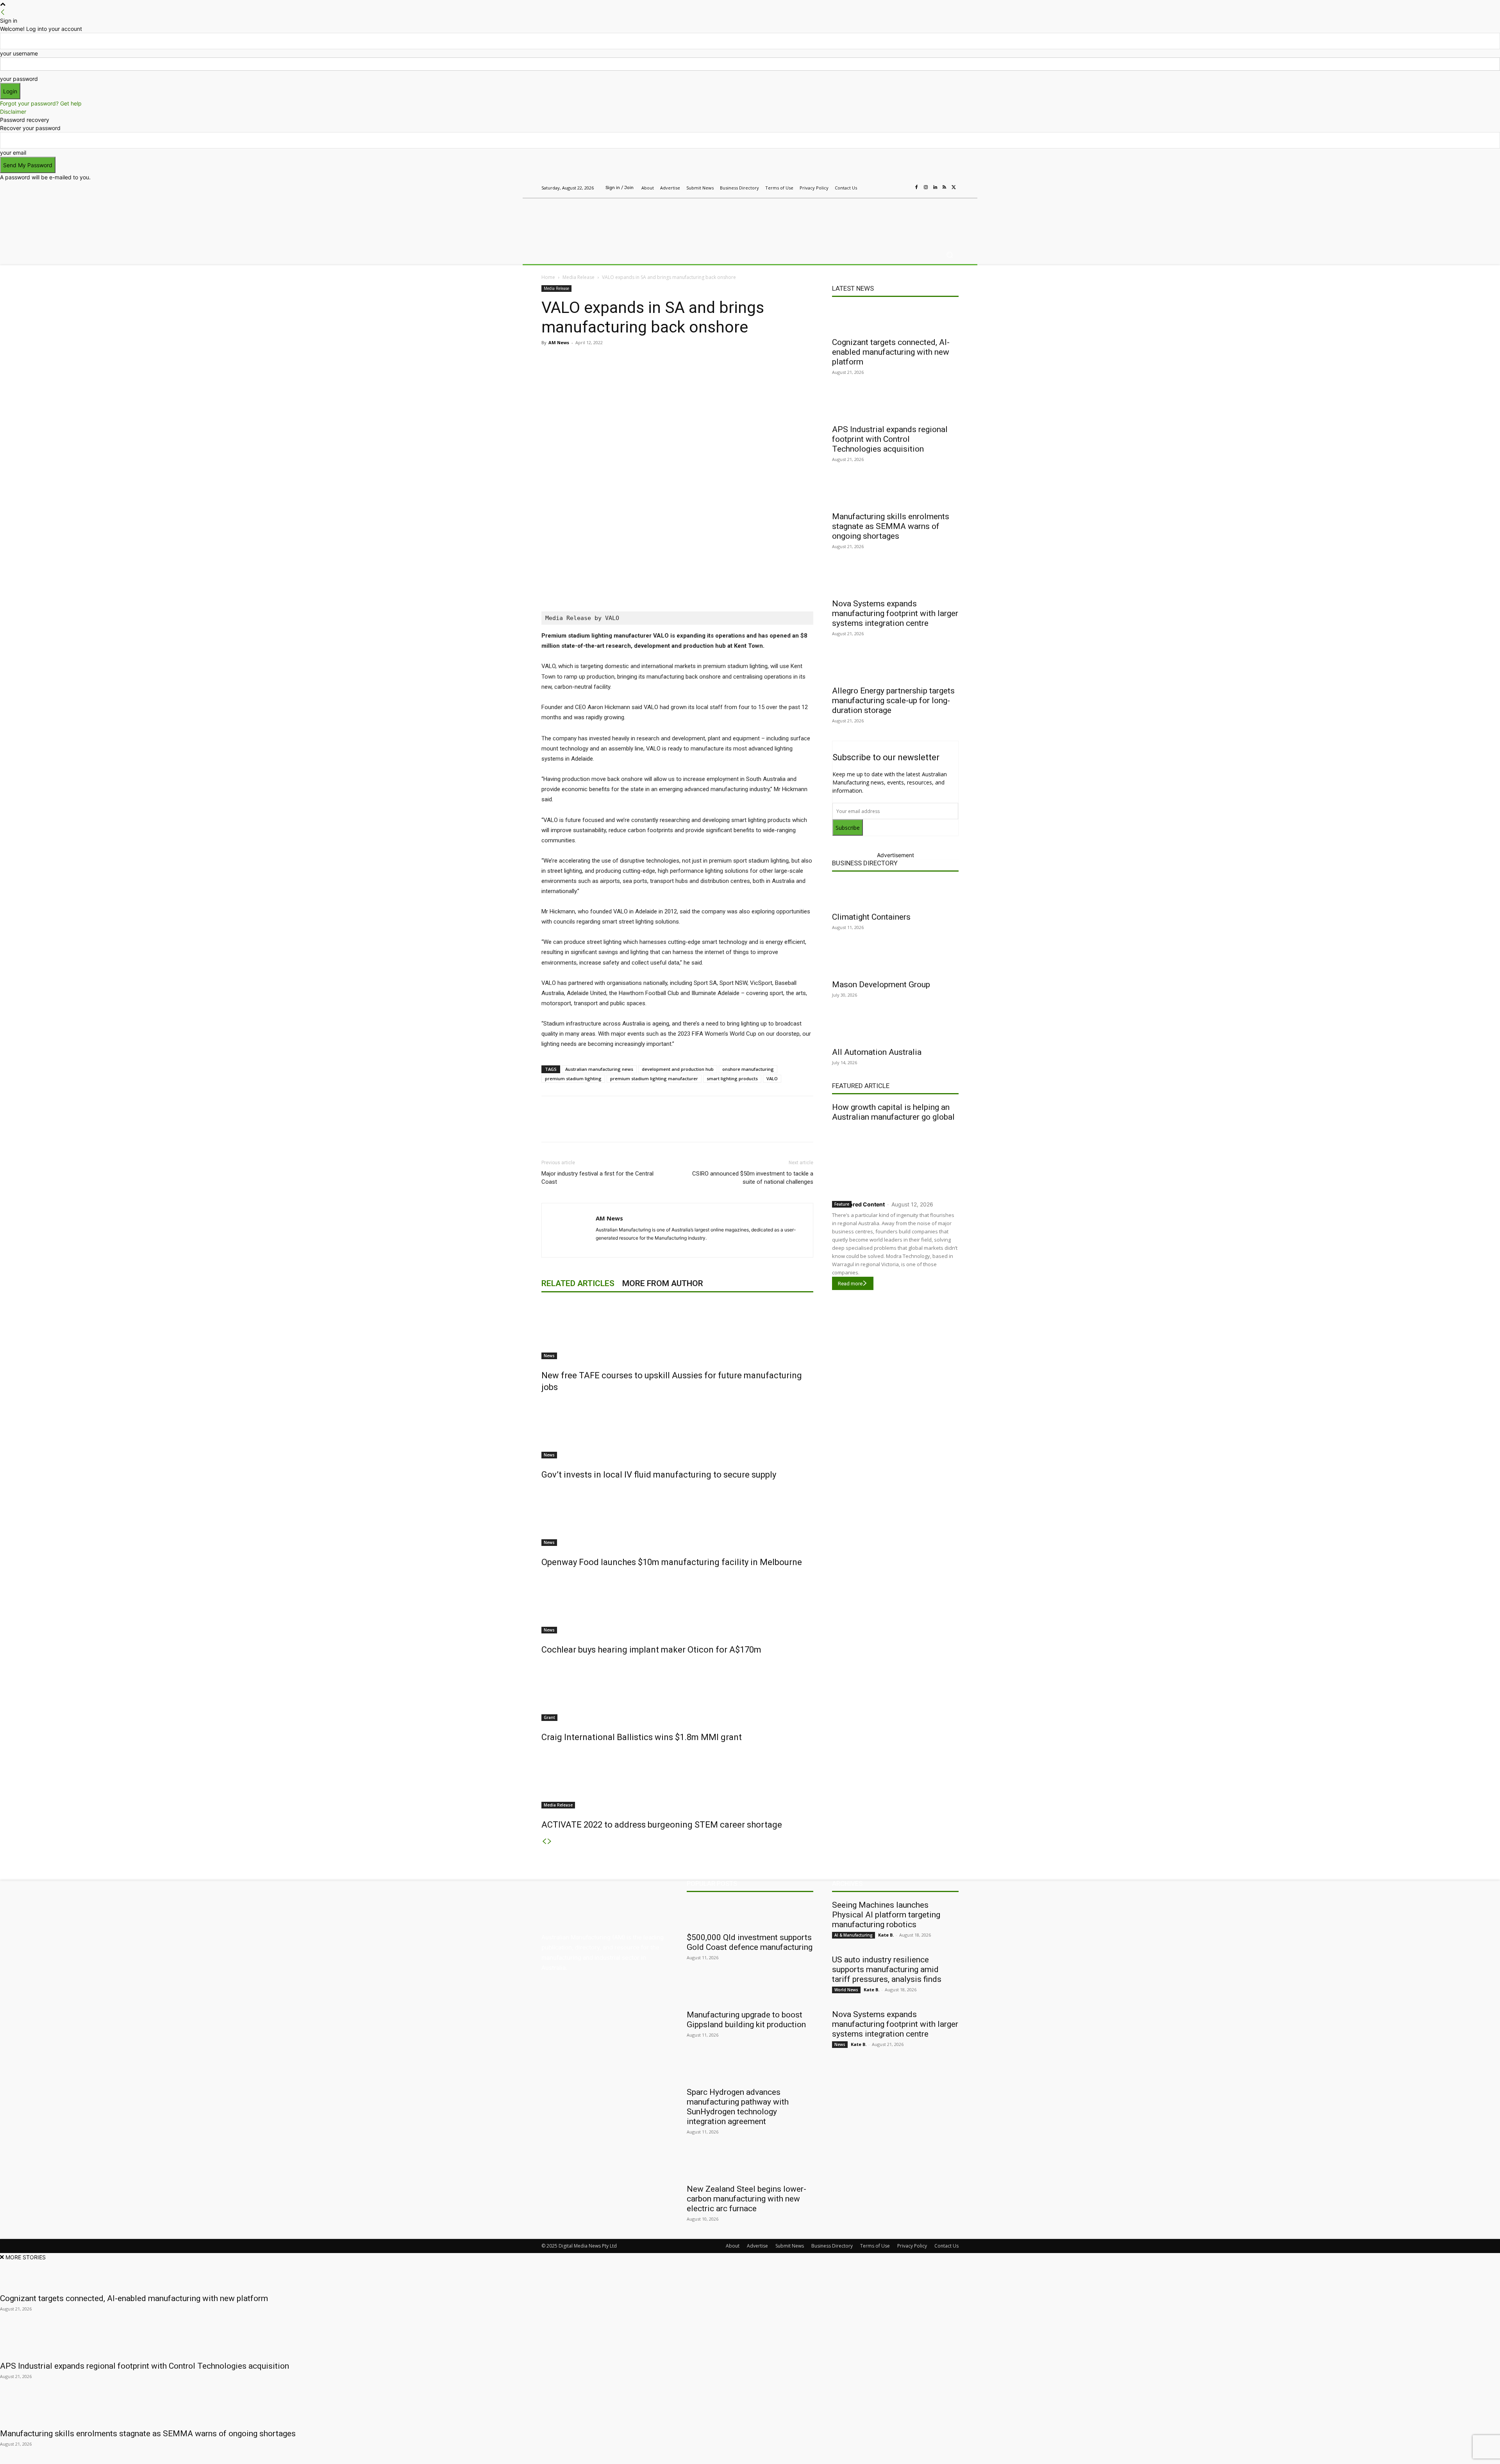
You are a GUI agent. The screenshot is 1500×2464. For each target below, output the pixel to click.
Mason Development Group (881, 985)
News (549, 1356)
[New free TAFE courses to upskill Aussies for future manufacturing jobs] (677, 1330)
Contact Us (946, 2246)
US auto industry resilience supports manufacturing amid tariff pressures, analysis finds (887, 1969)
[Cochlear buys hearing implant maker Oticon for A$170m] (677, 1604)
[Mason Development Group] (895, 961)
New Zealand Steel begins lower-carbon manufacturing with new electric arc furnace (746, 2199)
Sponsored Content (858, 1204)
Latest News (853, 288)
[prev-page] (544, 1841)
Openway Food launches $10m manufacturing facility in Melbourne (672, 1562)
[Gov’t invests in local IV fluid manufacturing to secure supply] (677, 1429)
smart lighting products (732, 1078)
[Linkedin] (935, 188)
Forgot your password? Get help (41, 103)
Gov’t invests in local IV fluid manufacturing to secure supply (659, 1475)
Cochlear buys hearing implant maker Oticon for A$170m (651, 1650)
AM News (559, 342)
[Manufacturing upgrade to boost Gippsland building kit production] (750, 1991)
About (733, 2246)
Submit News (790, 2246)
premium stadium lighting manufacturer (654, 1078)
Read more (850, 1284)
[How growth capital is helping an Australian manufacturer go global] (895, 1159)
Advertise (757, 2246)
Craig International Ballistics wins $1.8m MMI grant (642, 1737)
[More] (706, 360)
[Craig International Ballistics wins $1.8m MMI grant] (677, 1692)
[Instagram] (926, 188)
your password (19, 79)
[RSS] (945, 188)
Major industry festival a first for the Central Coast (597, 1178)
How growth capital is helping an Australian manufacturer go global (893, 1112)
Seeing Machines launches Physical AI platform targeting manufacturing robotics (886, 1915)
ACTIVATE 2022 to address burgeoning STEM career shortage (662, 1825)
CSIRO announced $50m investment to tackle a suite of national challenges (753, 1178)
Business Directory (865, 863)
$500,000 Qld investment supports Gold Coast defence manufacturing (750, 1942)
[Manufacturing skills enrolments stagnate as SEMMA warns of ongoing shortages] (895, 493)
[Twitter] (954, 188)
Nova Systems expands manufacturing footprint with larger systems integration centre (895, 613)
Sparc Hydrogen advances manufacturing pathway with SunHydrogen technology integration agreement (738, 2107)
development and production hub (678, 1069)
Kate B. (886, 1935)
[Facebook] (916, 188)
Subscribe (848, 828)
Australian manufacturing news (599, 1069)
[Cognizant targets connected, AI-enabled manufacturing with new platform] (895, 319)
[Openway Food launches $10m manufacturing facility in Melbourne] (677, 1517)
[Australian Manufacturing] (597, 220)
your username (19, 53)
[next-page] (550, 1841)
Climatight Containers (871, 917)
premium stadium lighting (573, 1078)
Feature (842, 1204)
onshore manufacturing (748, 1069)
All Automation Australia (877, 1052)
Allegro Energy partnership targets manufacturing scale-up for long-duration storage (893, 700)
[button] (949, 255)
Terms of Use (875, 2246)
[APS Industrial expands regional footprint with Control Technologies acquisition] (895, 406)
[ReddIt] (652, 360)
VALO (772, 1078)
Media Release (579, 277)
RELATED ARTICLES (578, 1283)
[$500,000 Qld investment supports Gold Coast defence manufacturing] (750, 1914)
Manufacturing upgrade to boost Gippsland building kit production (746, 2020)
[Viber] (670, 360)
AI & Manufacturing (854, 1935)
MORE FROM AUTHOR (663, 1283)
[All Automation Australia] (895, 1029)
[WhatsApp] (687, 360)
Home (548, 277)
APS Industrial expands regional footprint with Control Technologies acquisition (890, 439)
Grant (549, 1717)
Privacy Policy (912, 2246)
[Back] (3, 12)
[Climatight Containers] (895, 893)
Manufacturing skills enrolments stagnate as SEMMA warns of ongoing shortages (891, 526)
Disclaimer (13, 112)
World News (846, 1990)
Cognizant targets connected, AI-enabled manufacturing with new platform (891, 352)
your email (13, 153)
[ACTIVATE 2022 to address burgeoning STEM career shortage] (677, 1779)
